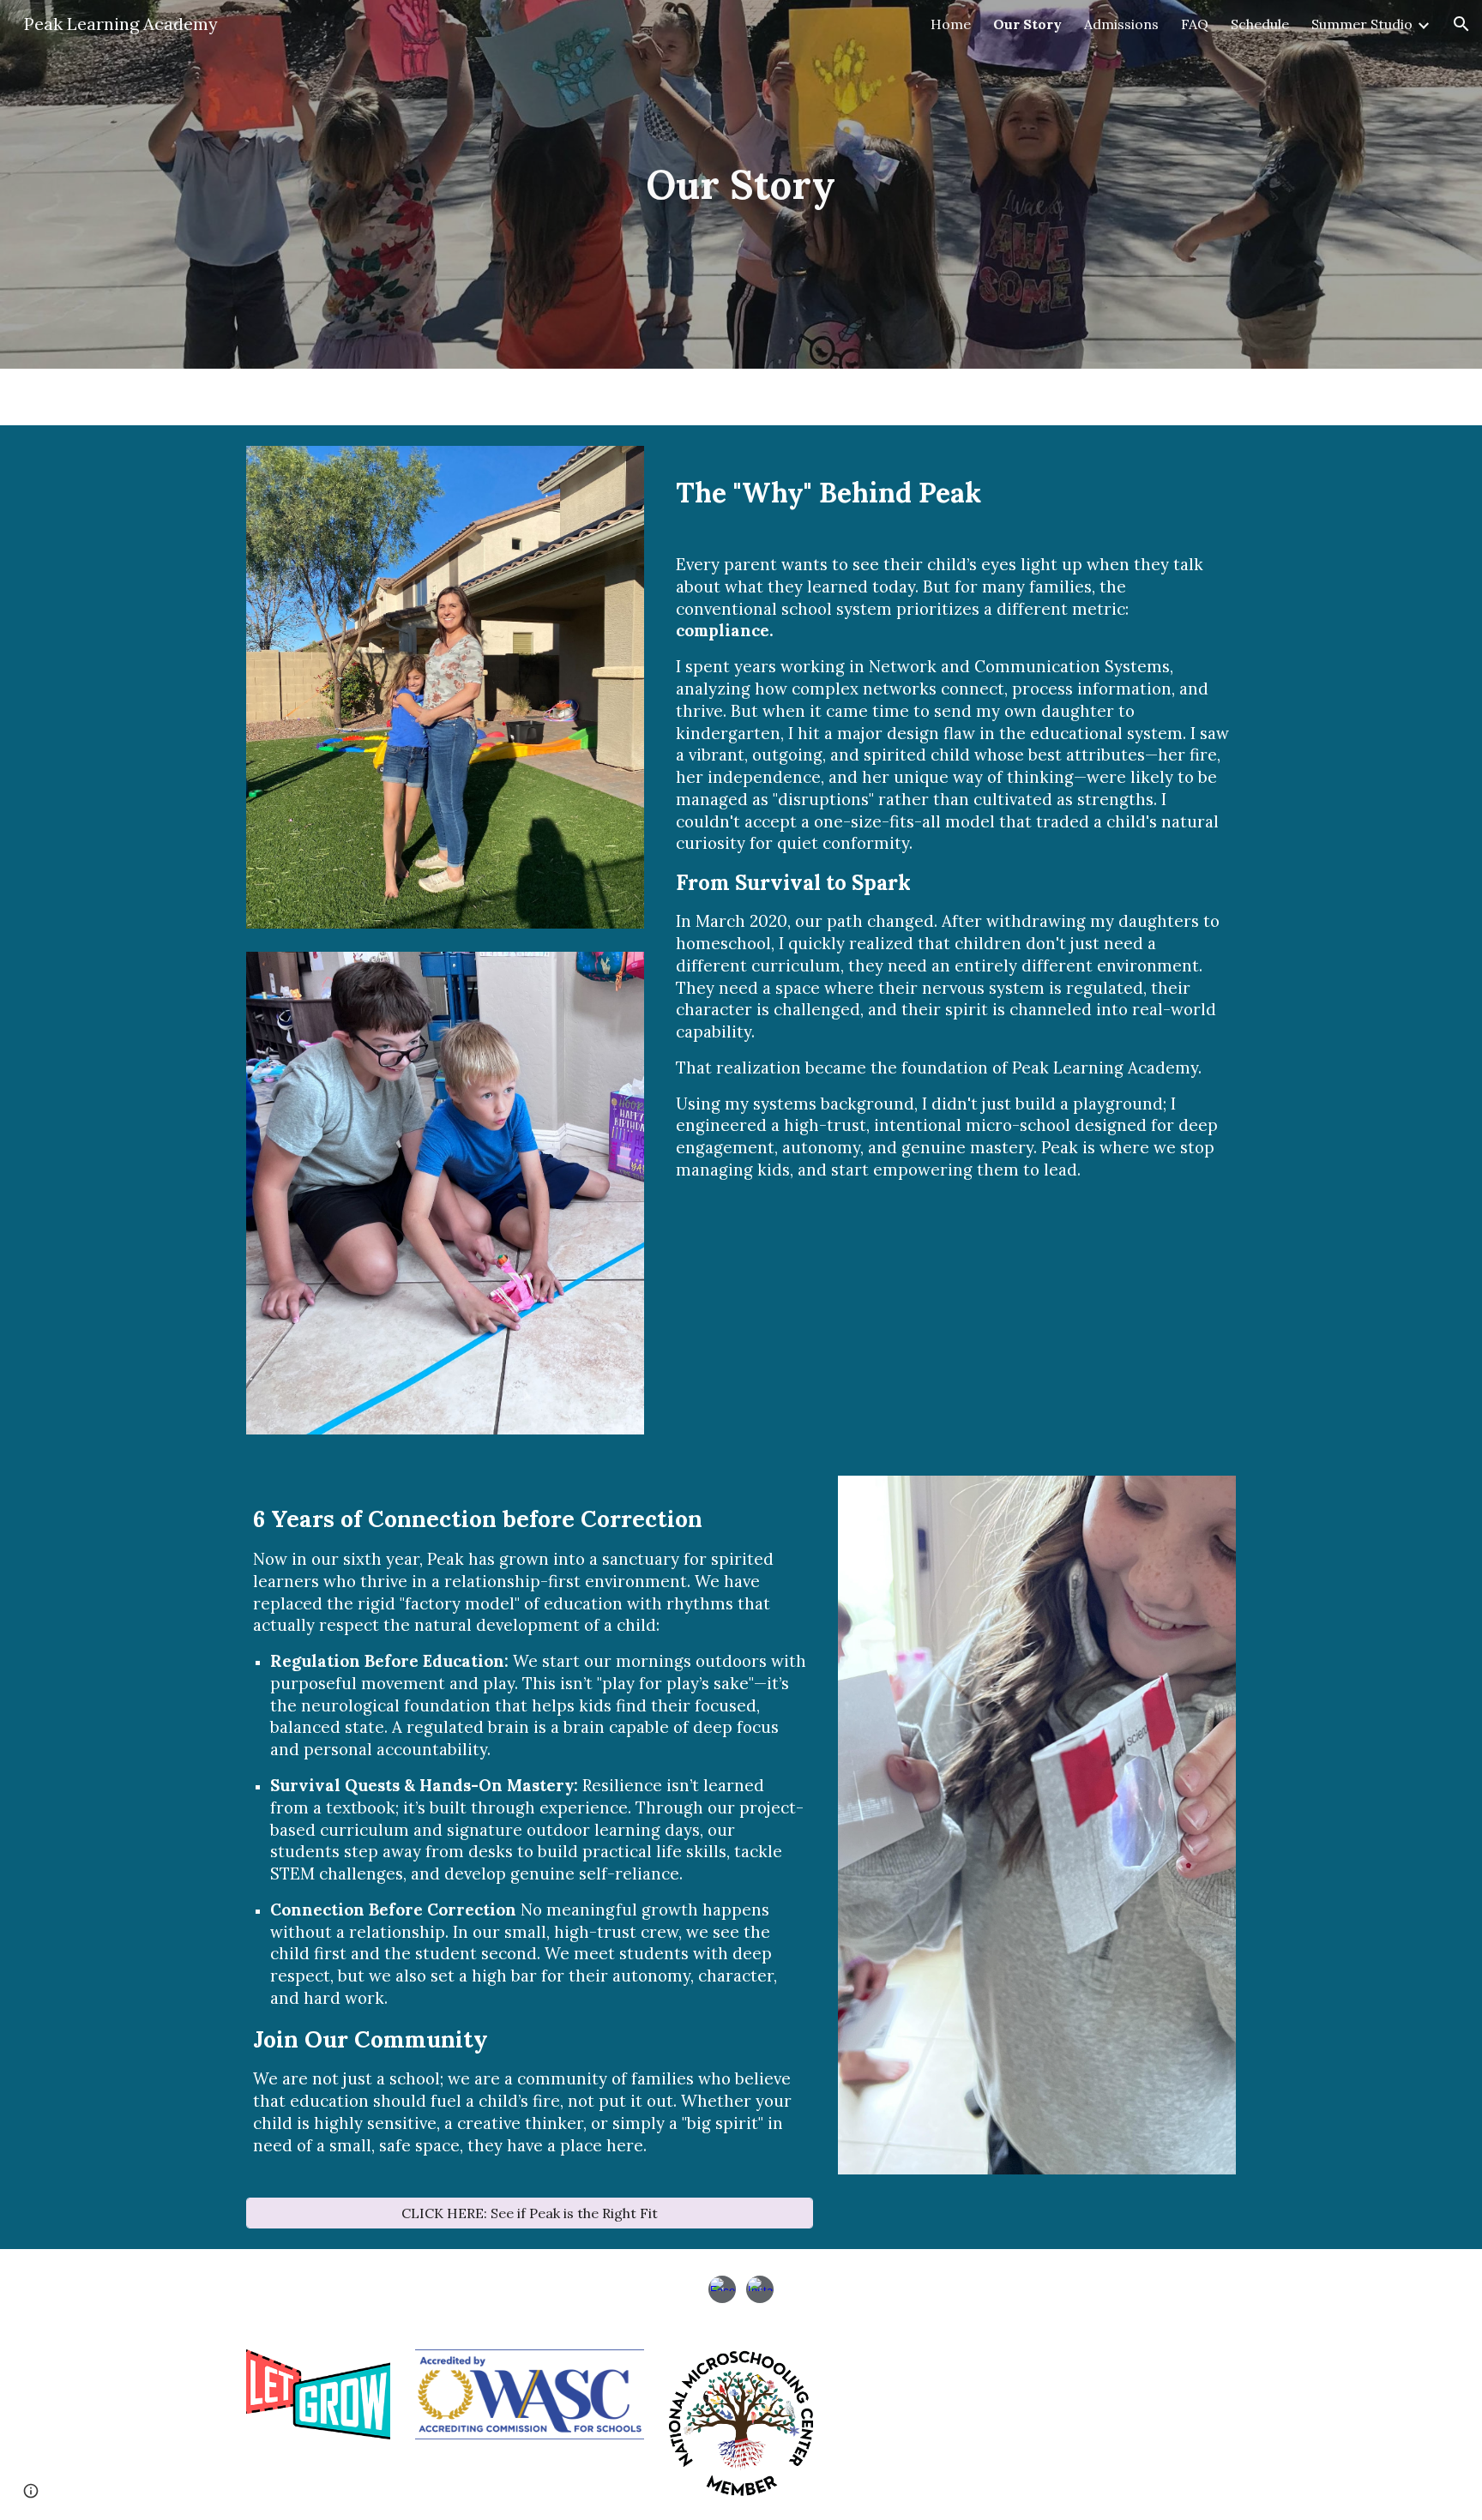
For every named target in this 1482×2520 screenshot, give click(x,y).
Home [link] (951, 24)
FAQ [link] (1195, 24)
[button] (1461, 24)
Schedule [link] (1260, 24)
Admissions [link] (1121, 24)
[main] (741, 185)
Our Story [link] (1027, 24)
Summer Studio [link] (1362, 24)
